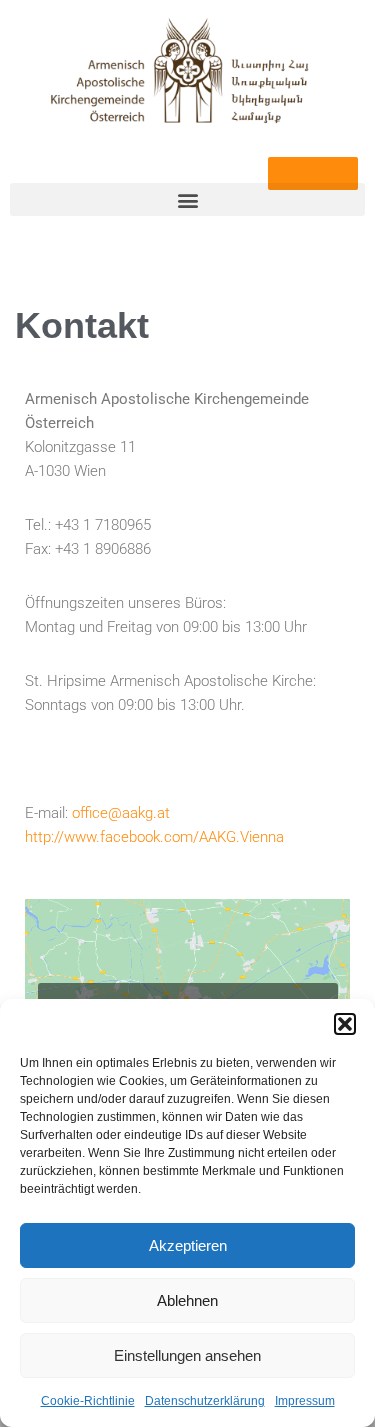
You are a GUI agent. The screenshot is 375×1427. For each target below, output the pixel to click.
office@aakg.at (121, 813)
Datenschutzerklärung (205, 1401)
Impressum (305, 1401)
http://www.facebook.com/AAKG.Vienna (154, 837)
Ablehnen (187, 1300)
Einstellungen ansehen (187, 1355)
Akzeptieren (188, 1245)
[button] (345, 1024)
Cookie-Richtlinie (88, 1401)
